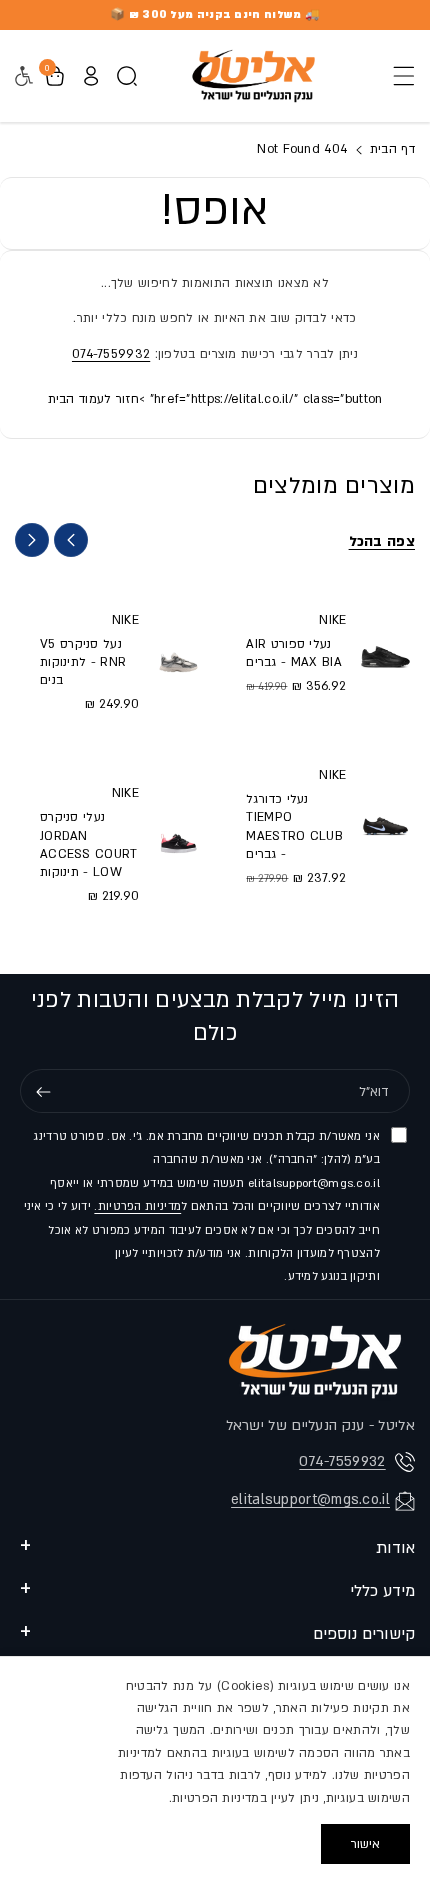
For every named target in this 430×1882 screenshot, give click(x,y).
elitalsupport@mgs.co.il (310, 1499)
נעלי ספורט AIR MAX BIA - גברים (294, 653)
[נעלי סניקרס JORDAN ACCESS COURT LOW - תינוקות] (178, 843)
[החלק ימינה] (32, 540)
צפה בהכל (382, 541)
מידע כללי (382, 1591)
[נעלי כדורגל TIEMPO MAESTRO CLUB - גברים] (385, 825)
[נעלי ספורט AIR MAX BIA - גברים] (385, 651)
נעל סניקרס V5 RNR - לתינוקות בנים (83, 662)
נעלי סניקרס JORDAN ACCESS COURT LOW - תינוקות (89, 844)
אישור (365, 1844)
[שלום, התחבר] (91, 76)
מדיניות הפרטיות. (137, 1206)
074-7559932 (111, 354)
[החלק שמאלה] (71, 540)
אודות (395, 1548)
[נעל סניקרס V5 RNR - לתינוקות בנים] (178, 660)
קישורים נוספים (364, 1634)
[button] (398, 76)
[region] (215, 1769)
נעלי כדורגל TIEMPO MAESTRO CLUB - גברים (294, 826)
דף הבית (390, 149)
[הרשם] (43, 1092)
